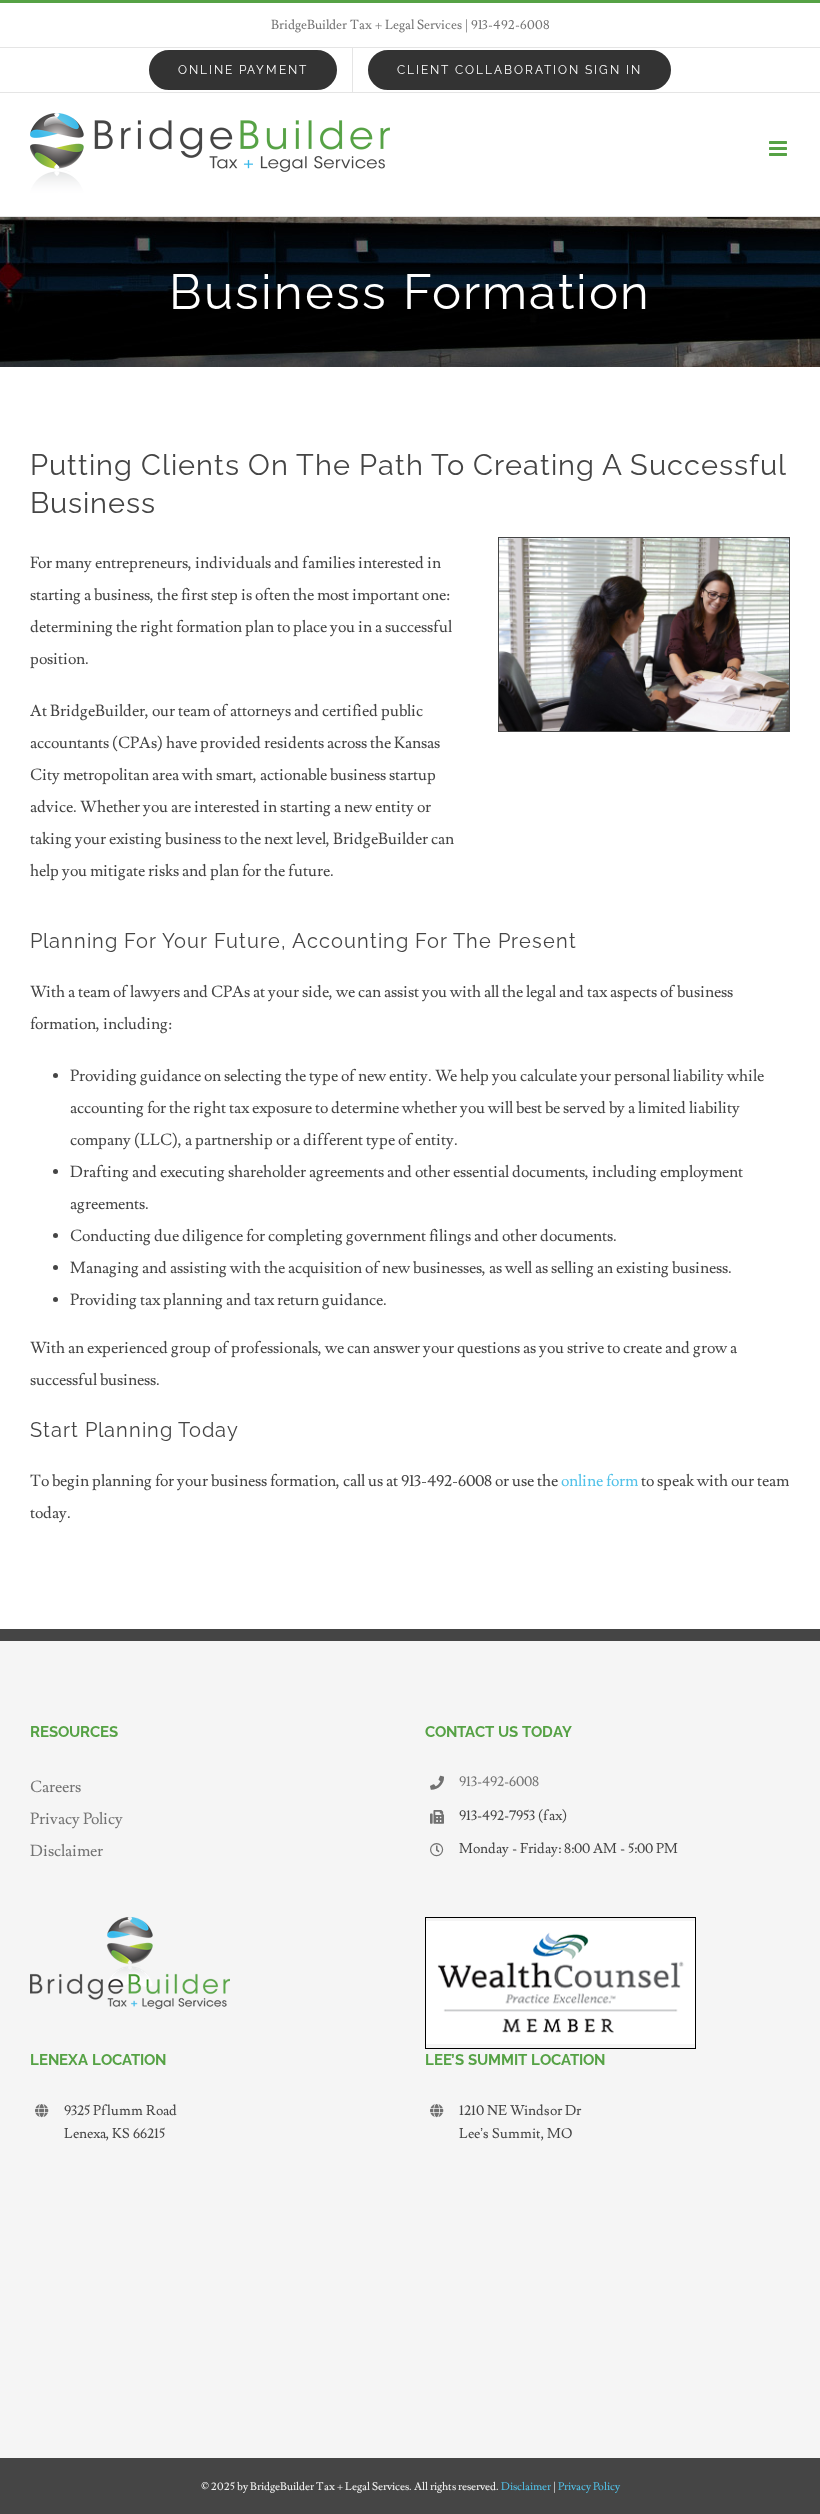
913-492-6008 (510, 25)
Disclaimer (66, 1851)
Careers (55, 1787)
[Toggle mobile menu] (779, 148)
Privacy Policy (76, 1819)
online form (599, 1481)
